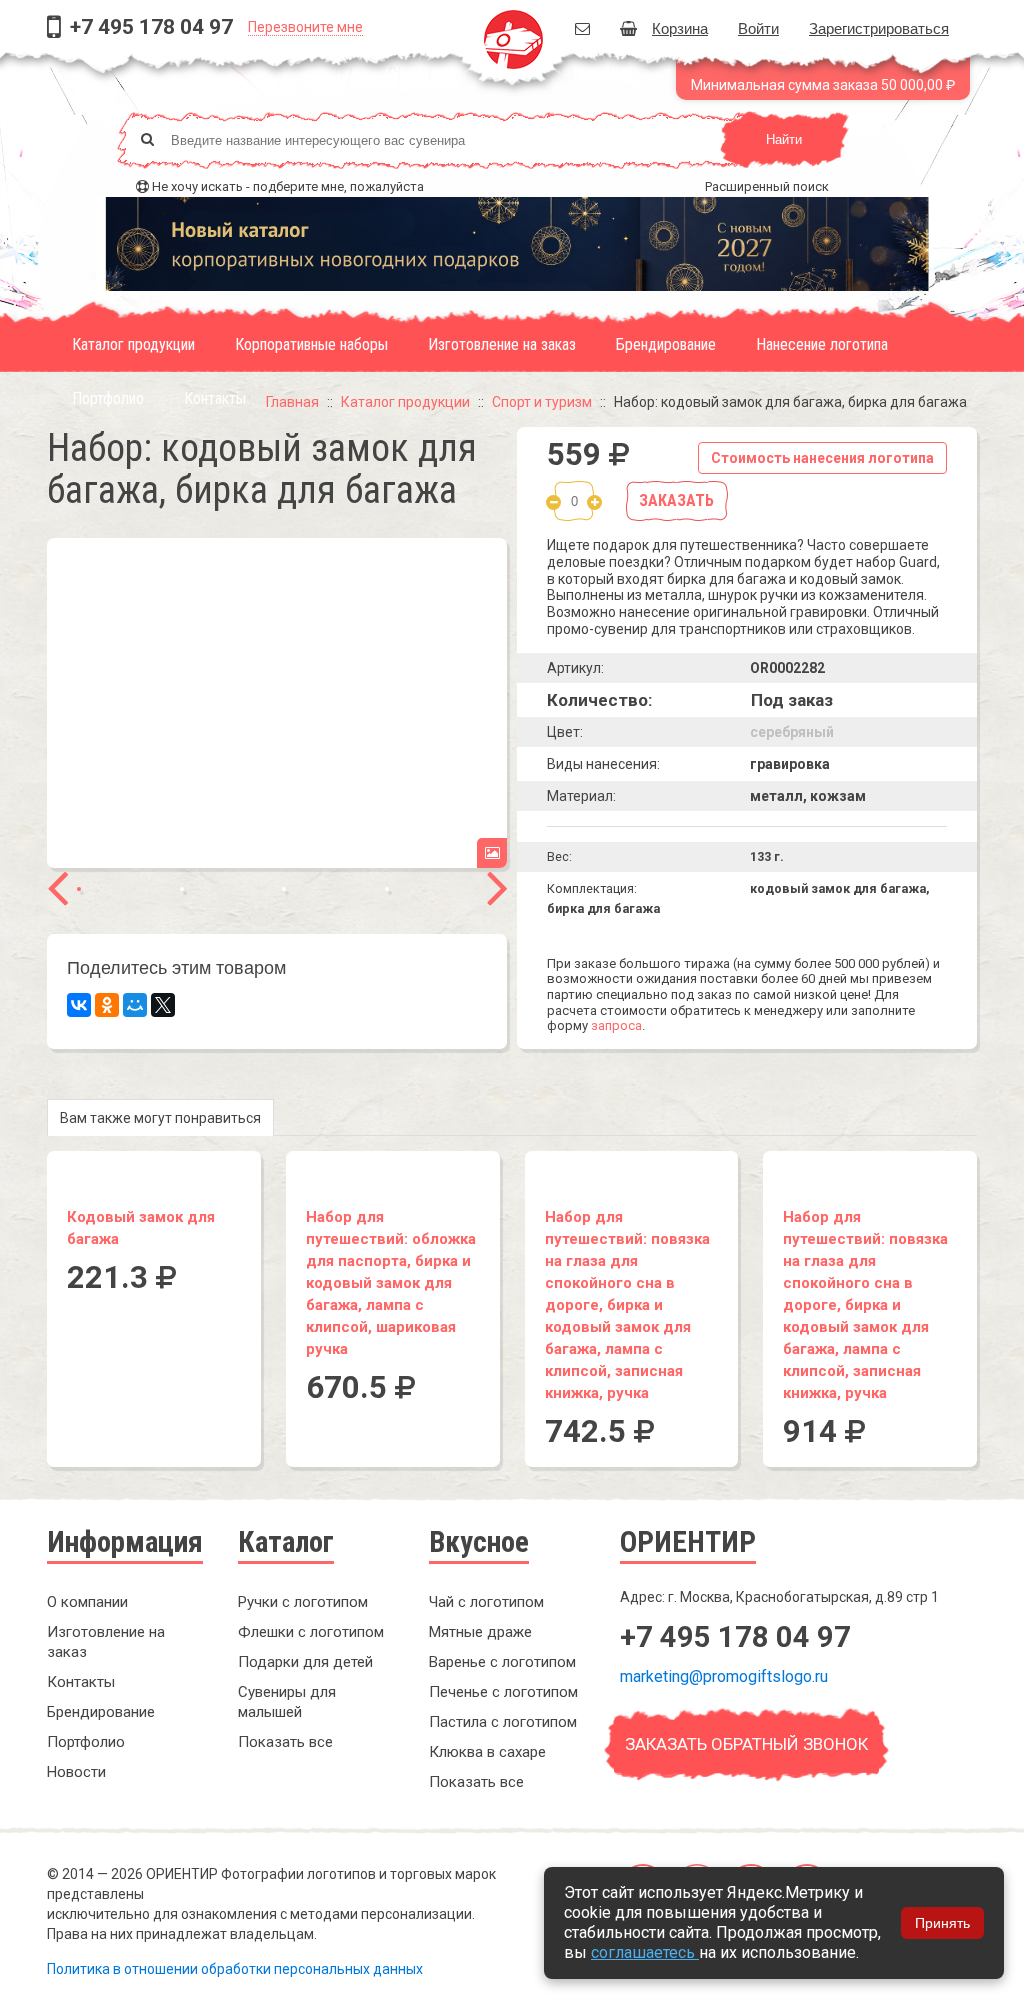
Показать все (285, 1742)
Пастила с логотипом (503, 1722)
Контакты (215, 398)
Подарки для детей (305, 1662)
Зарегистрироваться (879, 27)
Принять (942, 1923)
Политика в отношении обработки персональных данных (235, 1969)
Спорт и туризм (542, 402)
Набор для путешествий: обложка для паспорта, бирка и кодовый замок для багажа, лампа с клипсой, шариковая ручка (391, 1283)
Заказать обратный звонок (746, 1744)
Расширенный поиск (767, 186)
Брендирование (666, 344)
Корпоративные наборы (311, 344)
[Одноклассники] (107, 1005)
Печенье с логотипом (503, 1692)
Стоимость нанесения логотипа (822, 458)
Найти (784, 139)
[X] (163, 1005)
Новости (76, 1772)
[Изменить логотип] (492, 853)
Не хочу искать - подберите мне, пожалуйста (288, 186)
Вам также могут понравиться (160, 1118)
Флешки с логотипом (311, 1632)
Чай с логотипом (486, 1602)
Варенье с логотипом (502, 1662)
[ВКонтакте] (79, 1005)
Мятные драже (480, 1632)
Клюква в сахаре (487, 1752)
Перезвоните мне (305, 27)
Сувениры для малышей (287, 1702)
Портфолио (108, 398)
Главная (292, 402)
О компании (87, 1602)
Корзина (680, 27)
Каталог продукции (133, 344)
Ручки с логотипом (303, 1602)
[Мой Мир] (135, 1005)
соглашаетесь (645, 1952)
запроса (616, 1025)
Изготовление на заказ (502, 344)
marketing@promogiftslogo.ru (724, 1676)
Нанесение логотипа (822, 344)
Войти (758, 27)
